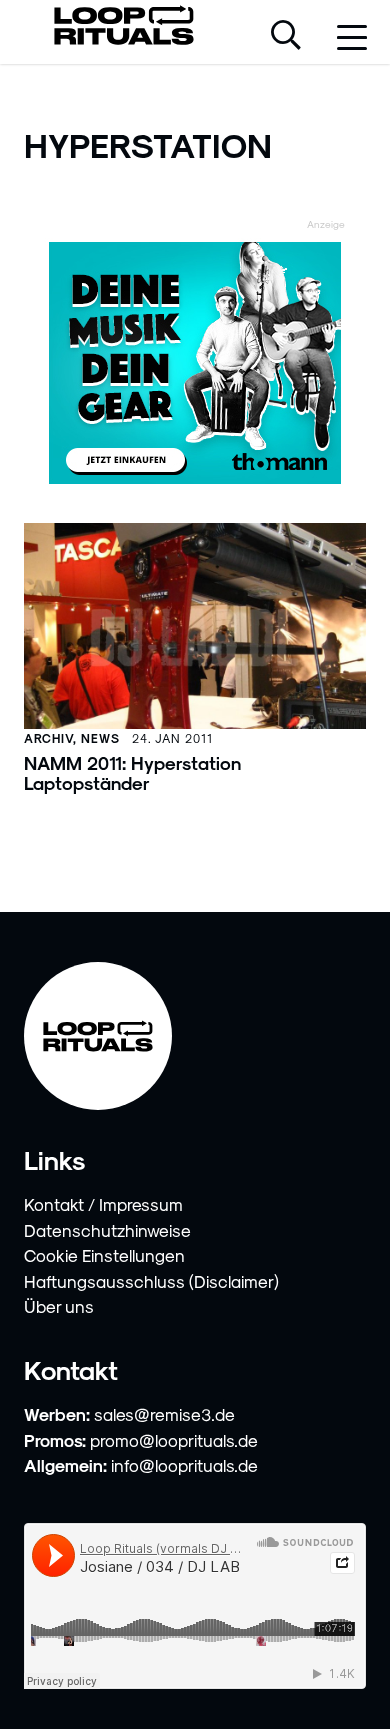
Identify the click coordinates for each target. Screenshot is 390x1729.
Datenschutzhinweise (107, 1230)
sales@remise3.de (164, 1414)
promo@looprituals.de (174, 1440)
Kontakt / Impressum (103, 1204)
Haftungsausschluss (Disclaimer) (151, 1281)
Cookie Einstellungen (104, 1255)
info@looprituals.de (184, 1465)
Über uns (59, 1306)
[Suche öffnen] (286, 37)
